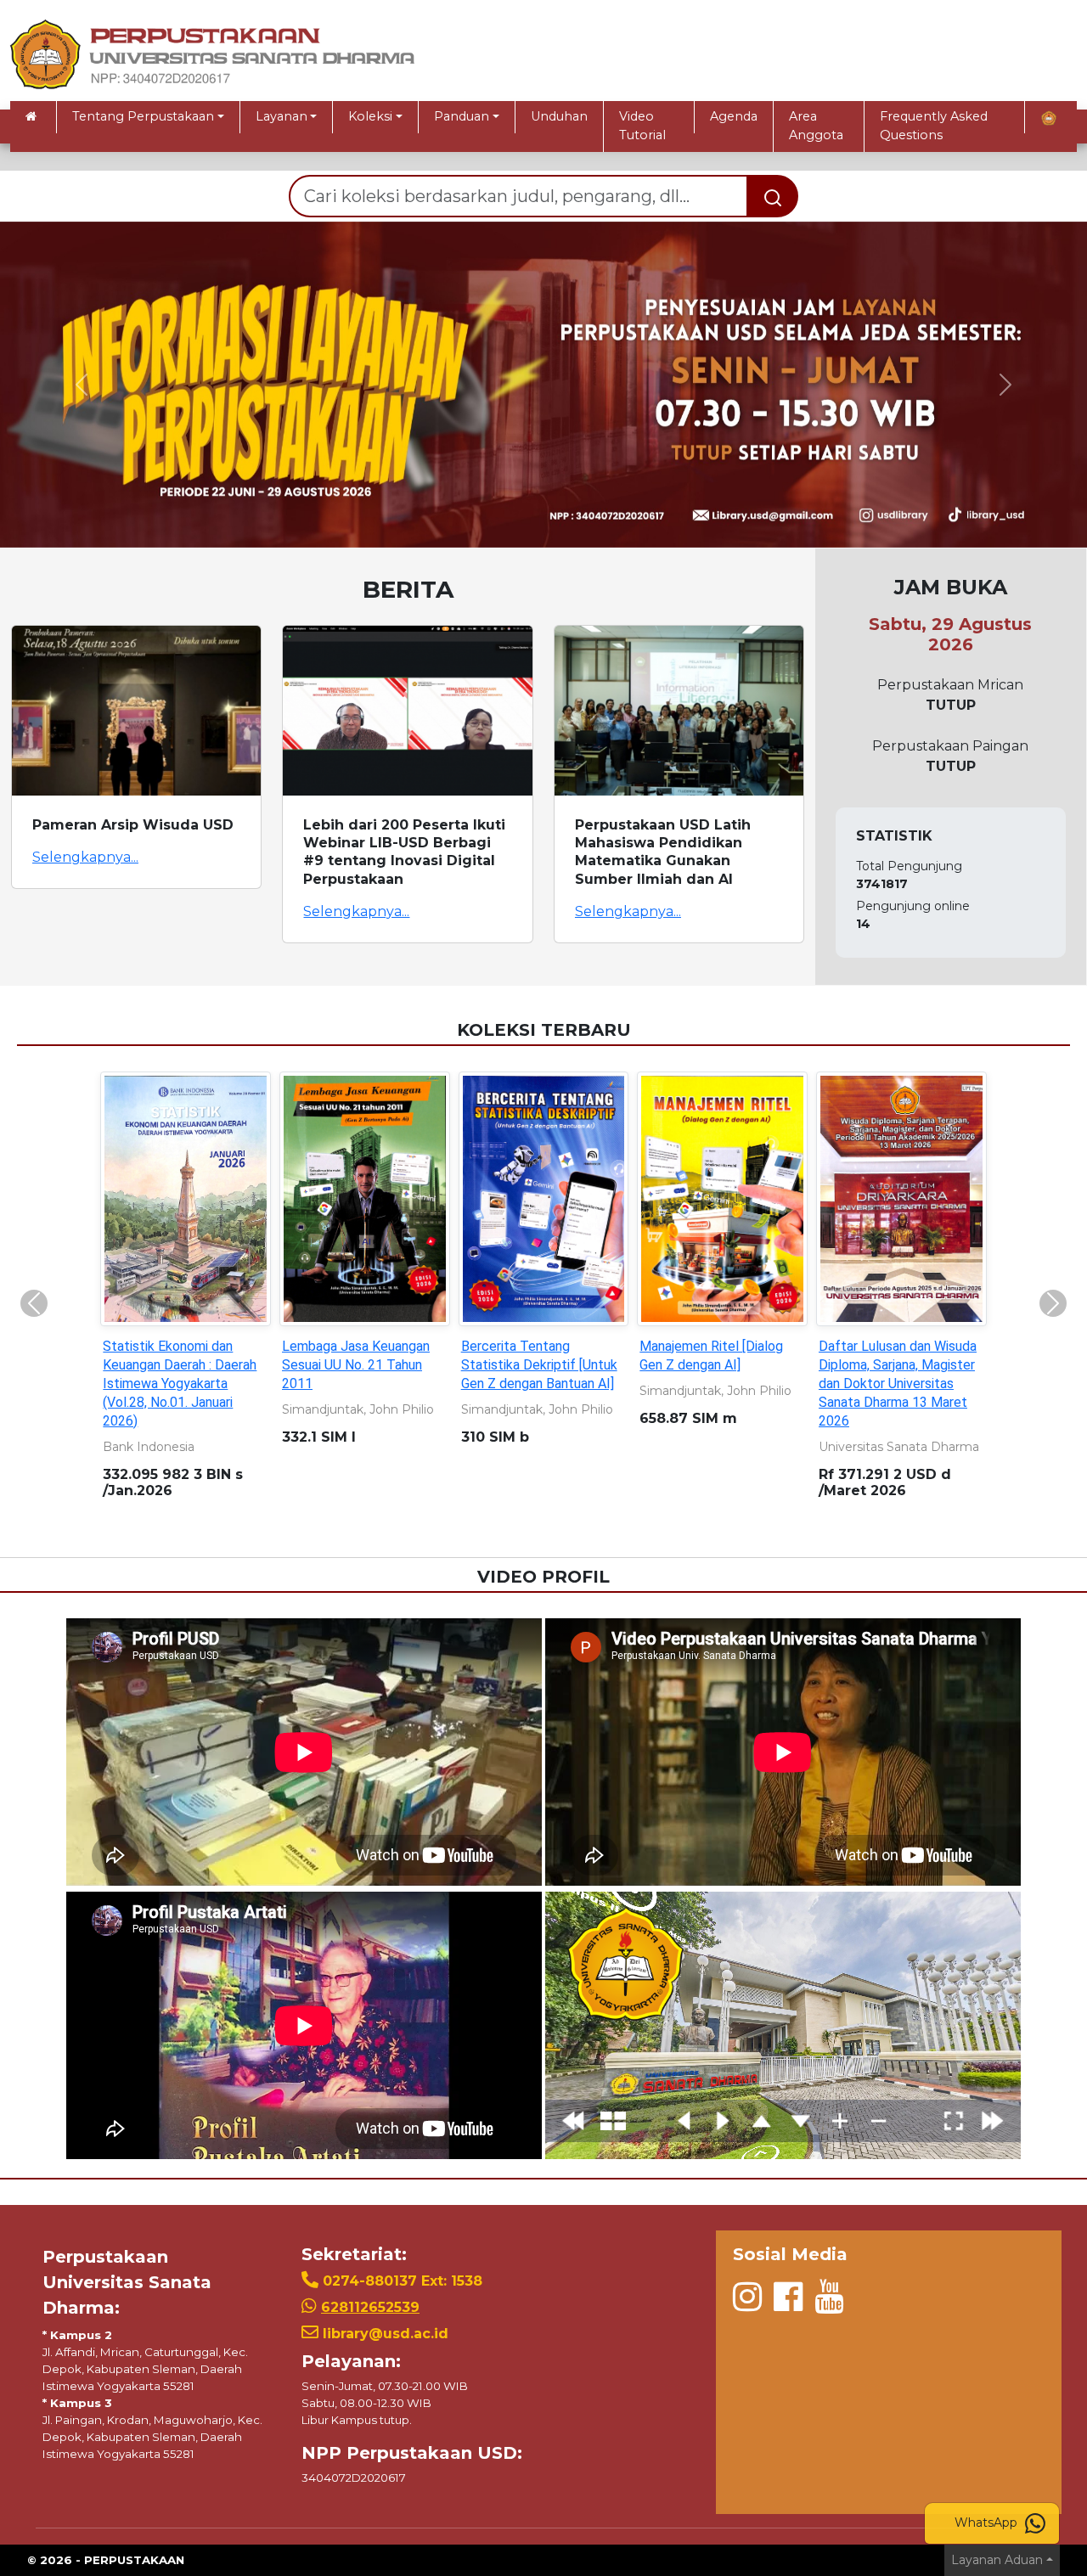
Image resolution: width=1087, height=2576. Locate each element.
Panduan (462, 116)
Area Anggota (816, 126)
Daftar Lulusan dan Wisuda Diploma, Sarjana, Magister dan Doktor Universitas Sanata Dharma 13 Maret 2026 (898, 1384)
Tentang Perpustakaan (143, 116)
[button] (82, 385)
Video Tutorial (642, 126)
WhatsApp (988, 2523)
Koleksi (370, 116)
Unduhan (559, 116)
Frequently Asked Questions (934, 126)
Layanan (282, 116)
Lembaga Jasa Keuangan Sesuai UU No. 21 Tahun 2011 (356, 1365)
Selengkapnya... (85, 857)
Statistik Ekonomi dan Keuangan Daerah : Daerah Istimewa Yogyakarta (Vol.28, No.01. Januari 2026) (180, 1384)
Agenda (734, 116)
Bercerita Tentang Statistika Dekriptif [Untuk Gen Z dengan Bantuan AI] (539, 1365)
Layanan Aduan (997, 2560)
